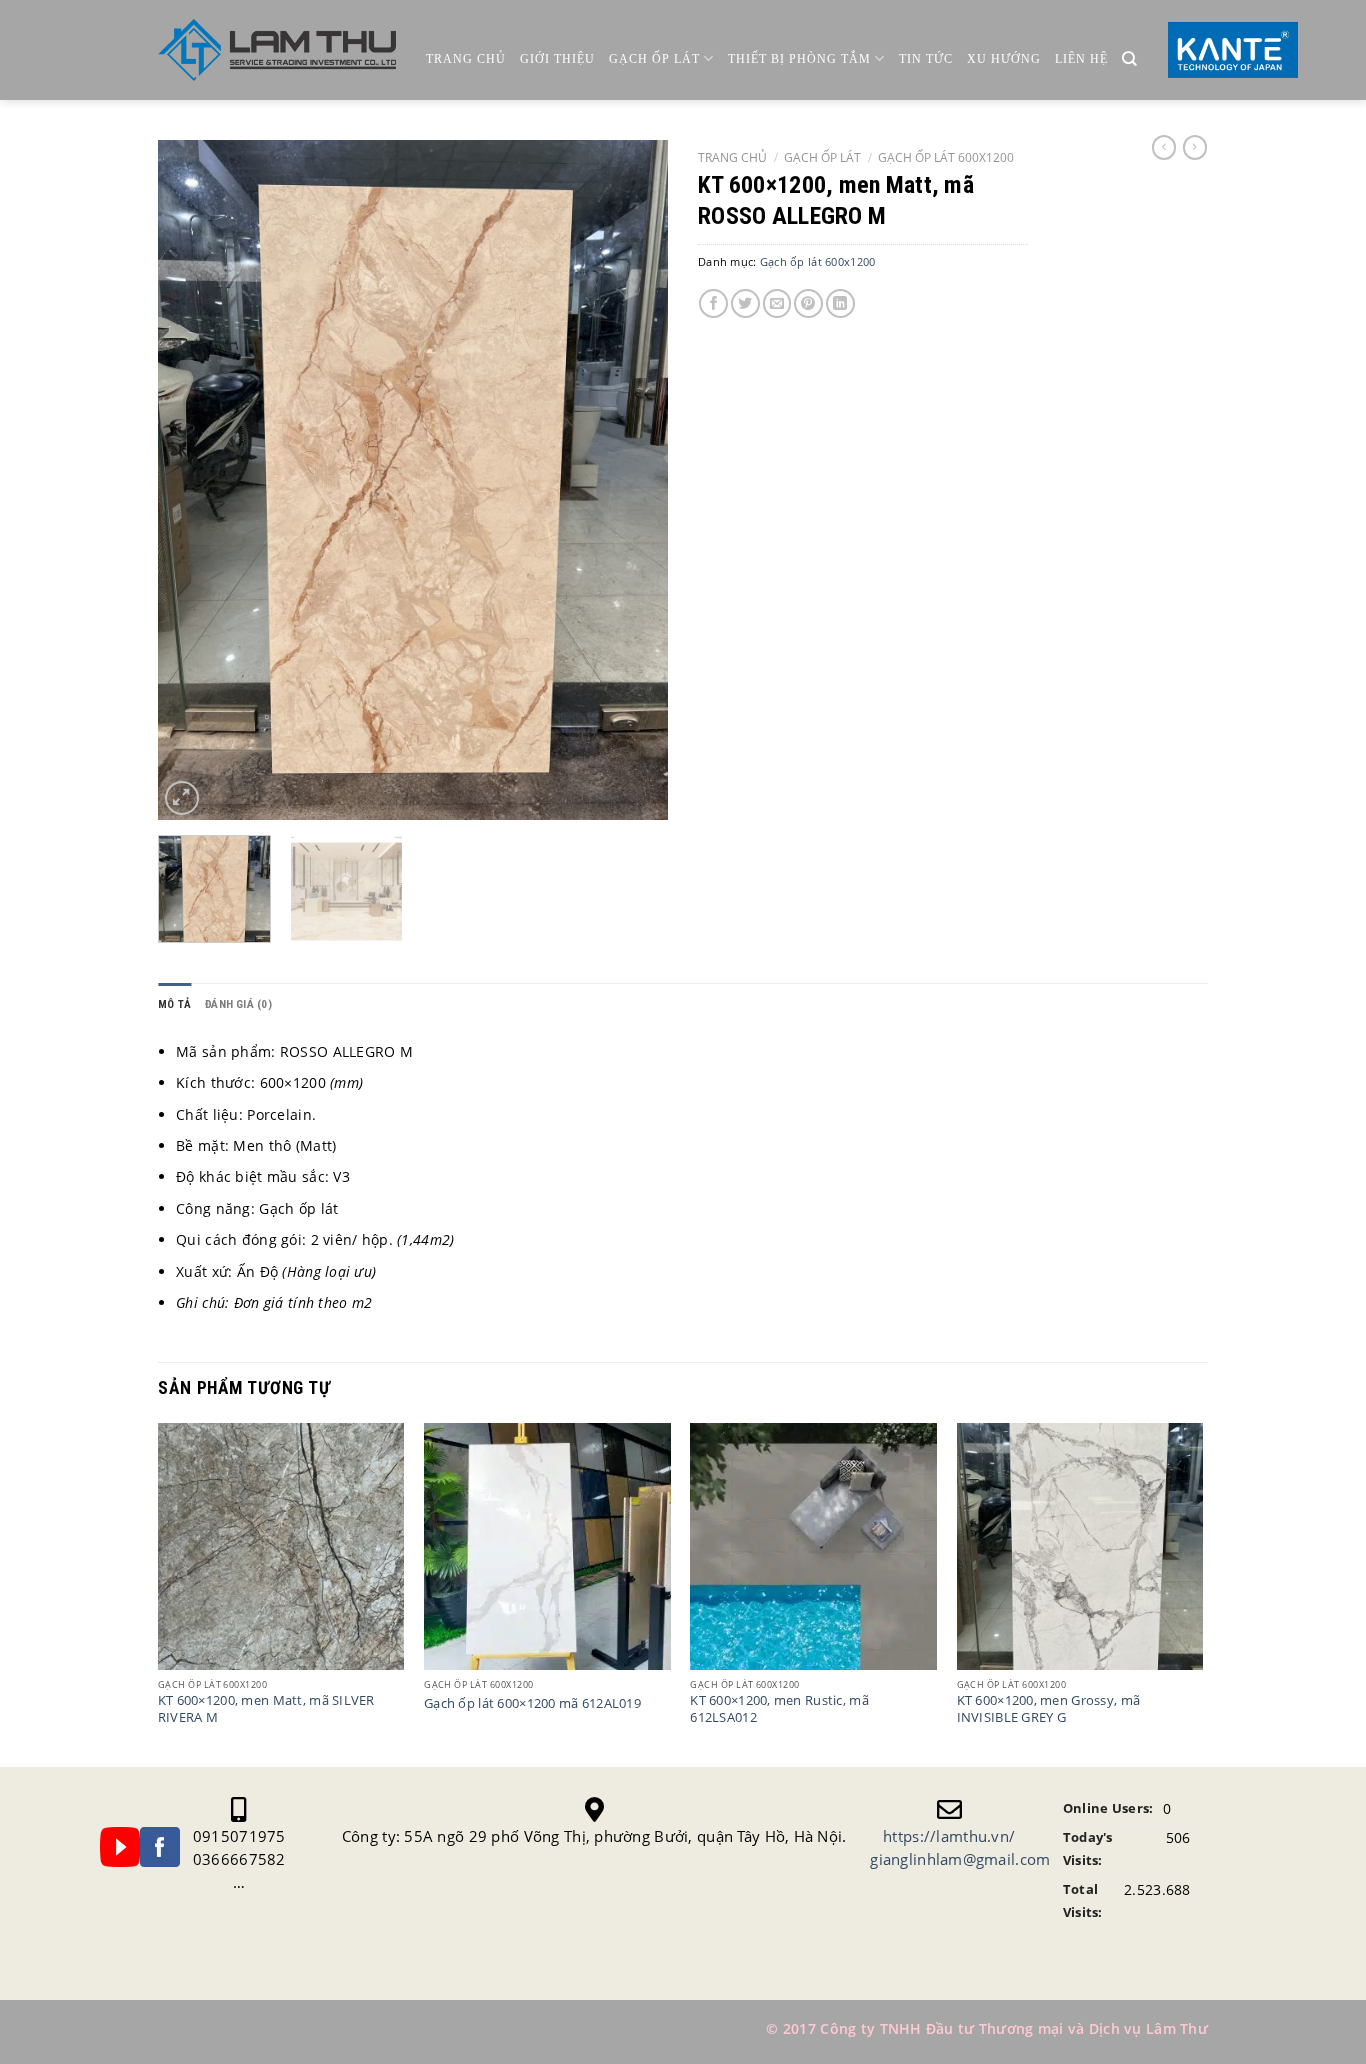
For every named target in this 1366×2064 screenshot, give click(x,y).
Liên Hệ (1081, 59)
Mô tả (174, 1004)
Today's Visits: (1088, 1849)
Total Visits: (1083, 1901)
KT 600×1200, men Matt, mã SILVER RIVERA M (266, 1709)
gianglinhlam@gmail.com (960, 1859)
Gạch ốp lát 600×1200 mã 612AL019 (532, 1704)
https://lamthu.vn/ (949, 1836)
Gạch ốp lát (654, 59)
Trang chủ (466, 59)
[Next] (633, 480)
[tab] (174, 1004)
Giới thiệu (557, 59)
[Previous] (193, 480)
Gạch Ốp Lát (822, 157)
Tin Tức (926, 59)
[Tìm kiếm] (1129, 59)
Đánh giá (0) (238, 1004)
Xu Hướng (1004, 59)
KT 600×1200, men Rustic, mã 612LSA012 (779, 1709)
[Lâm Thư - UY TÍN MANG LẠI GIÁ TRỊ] (277, 50)
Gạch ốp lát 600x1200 (946, 157)
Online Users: (1108, 1808)
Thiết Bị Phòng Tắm (799, 59)
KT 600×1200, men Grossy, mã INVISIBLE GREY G (1049, 1709)
